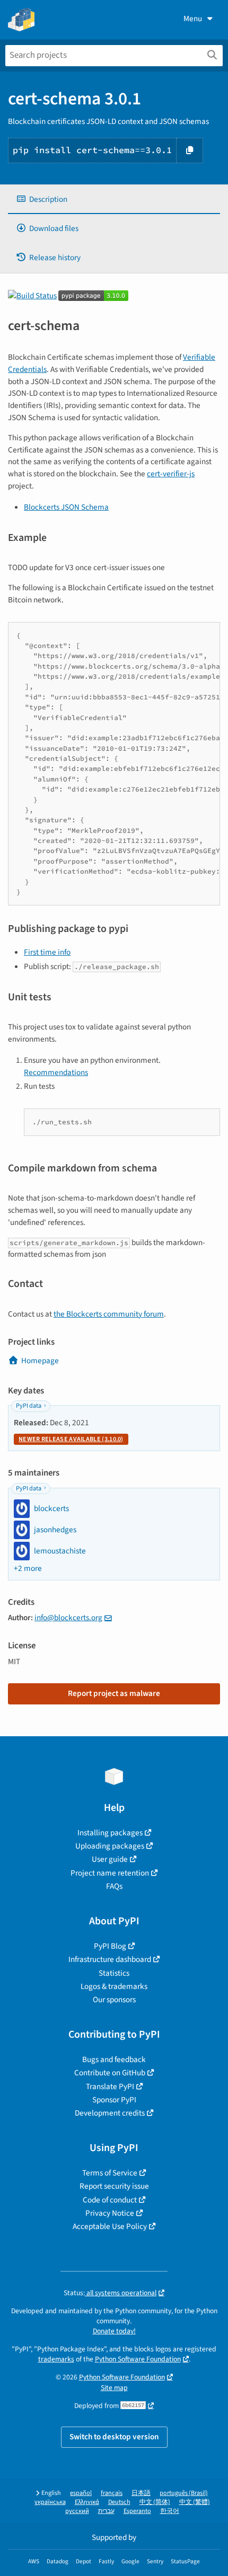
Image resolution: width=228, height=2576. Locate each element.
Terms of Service (110, 2173)
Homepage (40, 1361)
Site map (114, 2388)
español (81, 2493)
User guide (110, 1859)
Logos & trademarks (114, 1986)
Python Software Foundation (138, 2359)
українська (50, 2502)
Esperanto (137, 2511)
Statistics (114, 1973)
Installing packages (110, 1833)
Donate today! (114, 2331)
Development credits (110, 2113)
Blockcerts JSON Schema (66, 507)
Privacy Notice (110, 2213)
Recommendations (56, 1072)
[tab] (114, 199)
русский (77, 2511)
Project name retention (110, 1873)
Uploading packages (110, 1846)
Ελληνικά (87, 2502)
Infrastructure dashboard (110, 1959)
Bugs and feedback (114, 2059)
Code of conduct (110, 2200)
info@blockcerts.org (68, 1618)
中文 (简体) (155, 2502)
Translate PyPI (110, 2086)
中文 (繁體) (195, 2502)
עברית (106, 2511)
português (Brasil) (184, 2493)
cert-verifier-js (171, 474)
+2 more (28, 1569)
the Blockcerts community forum (109, 1314)
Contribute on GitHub (110, 2073)
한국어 (170, 2511)
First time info (47, 952)
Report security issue (114, 2186)
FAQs (114, 1886)
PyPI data (29, 1406)
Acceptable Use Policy (110, 2226)
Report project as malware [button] (114, 1693)
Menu (193, 19)
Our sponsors (114, 2000)
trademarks (56, 2359)
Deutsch (119, 2502)
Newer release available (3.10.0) (71, 1439)
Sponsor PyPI (114, 2100)
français (112, 2493)
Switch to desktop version (114, 2437)
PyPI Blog (110, 1946)
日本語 (141, 2493)
